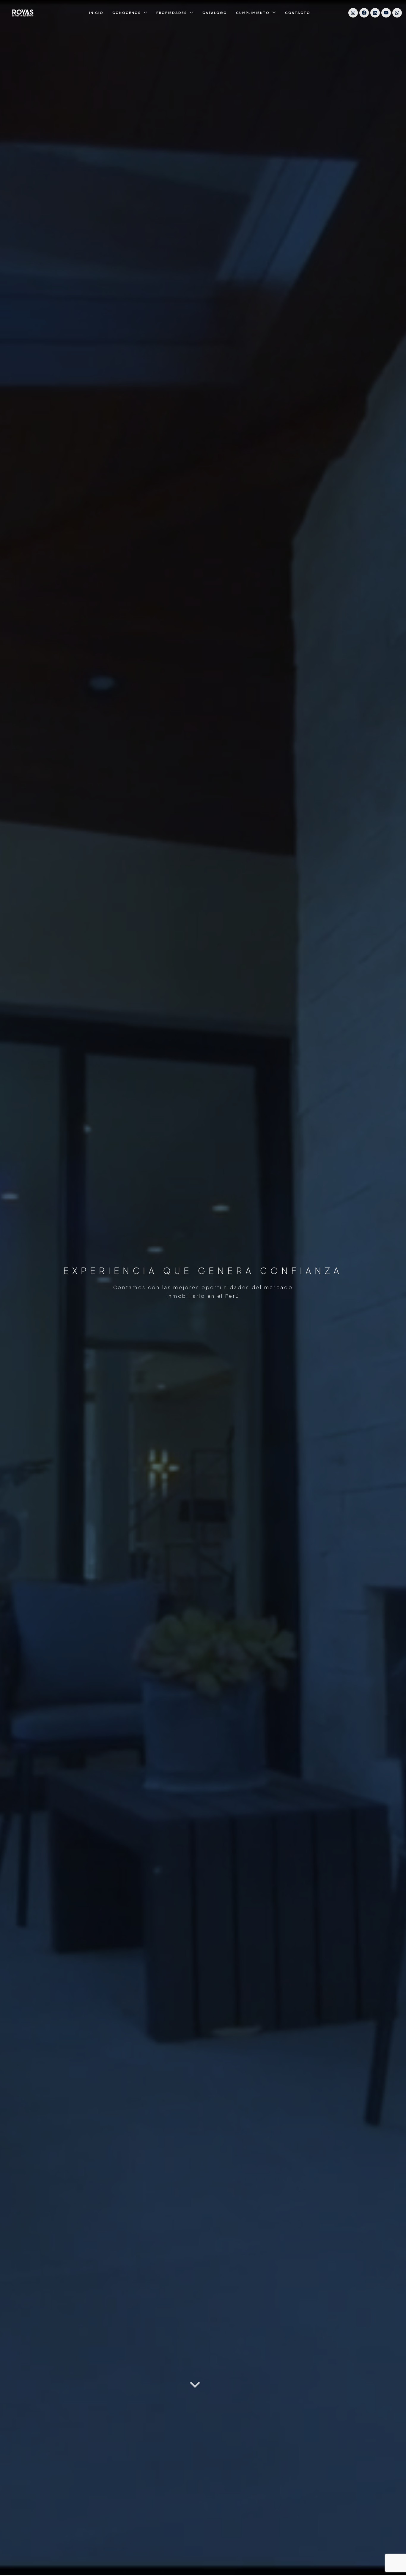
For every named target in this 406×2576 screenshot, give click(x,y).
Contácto (298, 13)
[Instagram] (353, 13)
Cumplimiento (253, 13)
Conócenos (127, 13)
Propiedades (172, 13)
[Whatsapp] (397, 13)
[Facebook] (364, 13)
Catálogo (215, 13)
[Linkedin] (375, 13)
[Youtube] (386, 13)
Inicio (96, 13)
